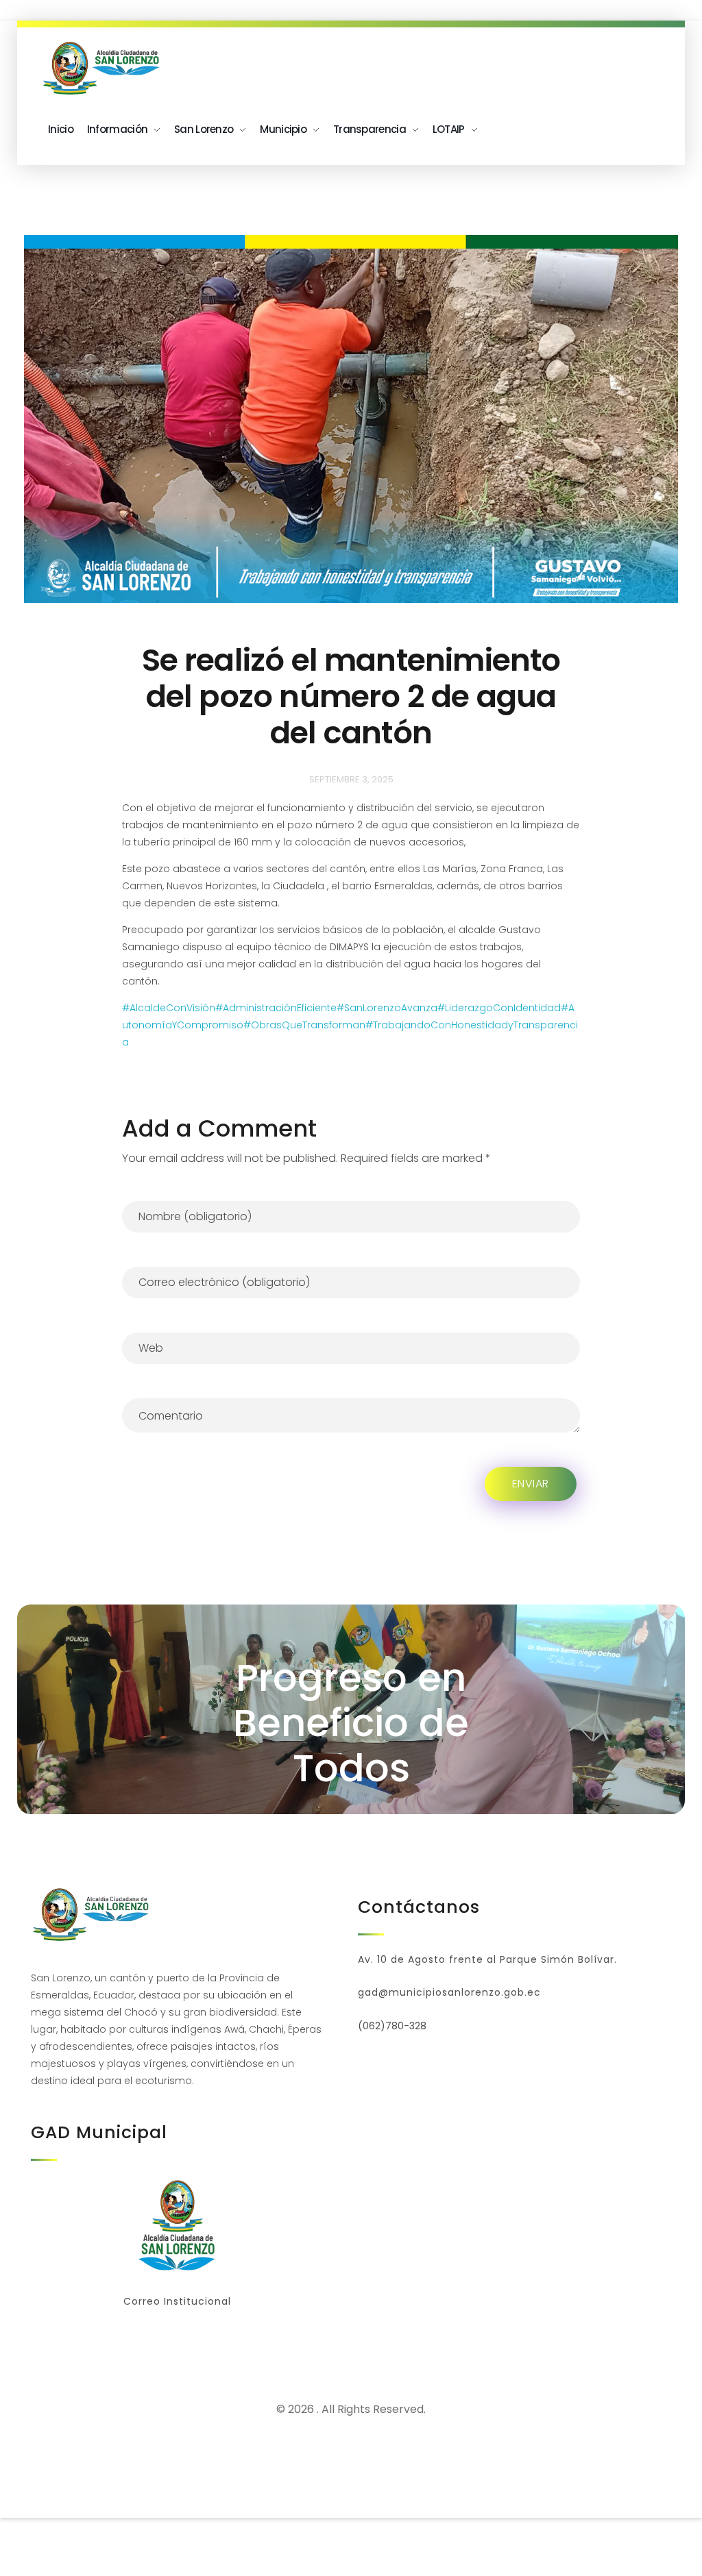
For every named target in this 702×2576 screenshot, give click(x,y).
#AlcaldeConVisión (169, 1008)
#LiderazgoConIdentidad (499, 1008)
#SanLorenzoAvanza (387, 1008)
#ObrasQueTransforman (304, 1025)
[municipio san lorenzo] (103, 69)
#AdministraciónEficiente (276, 1008)
